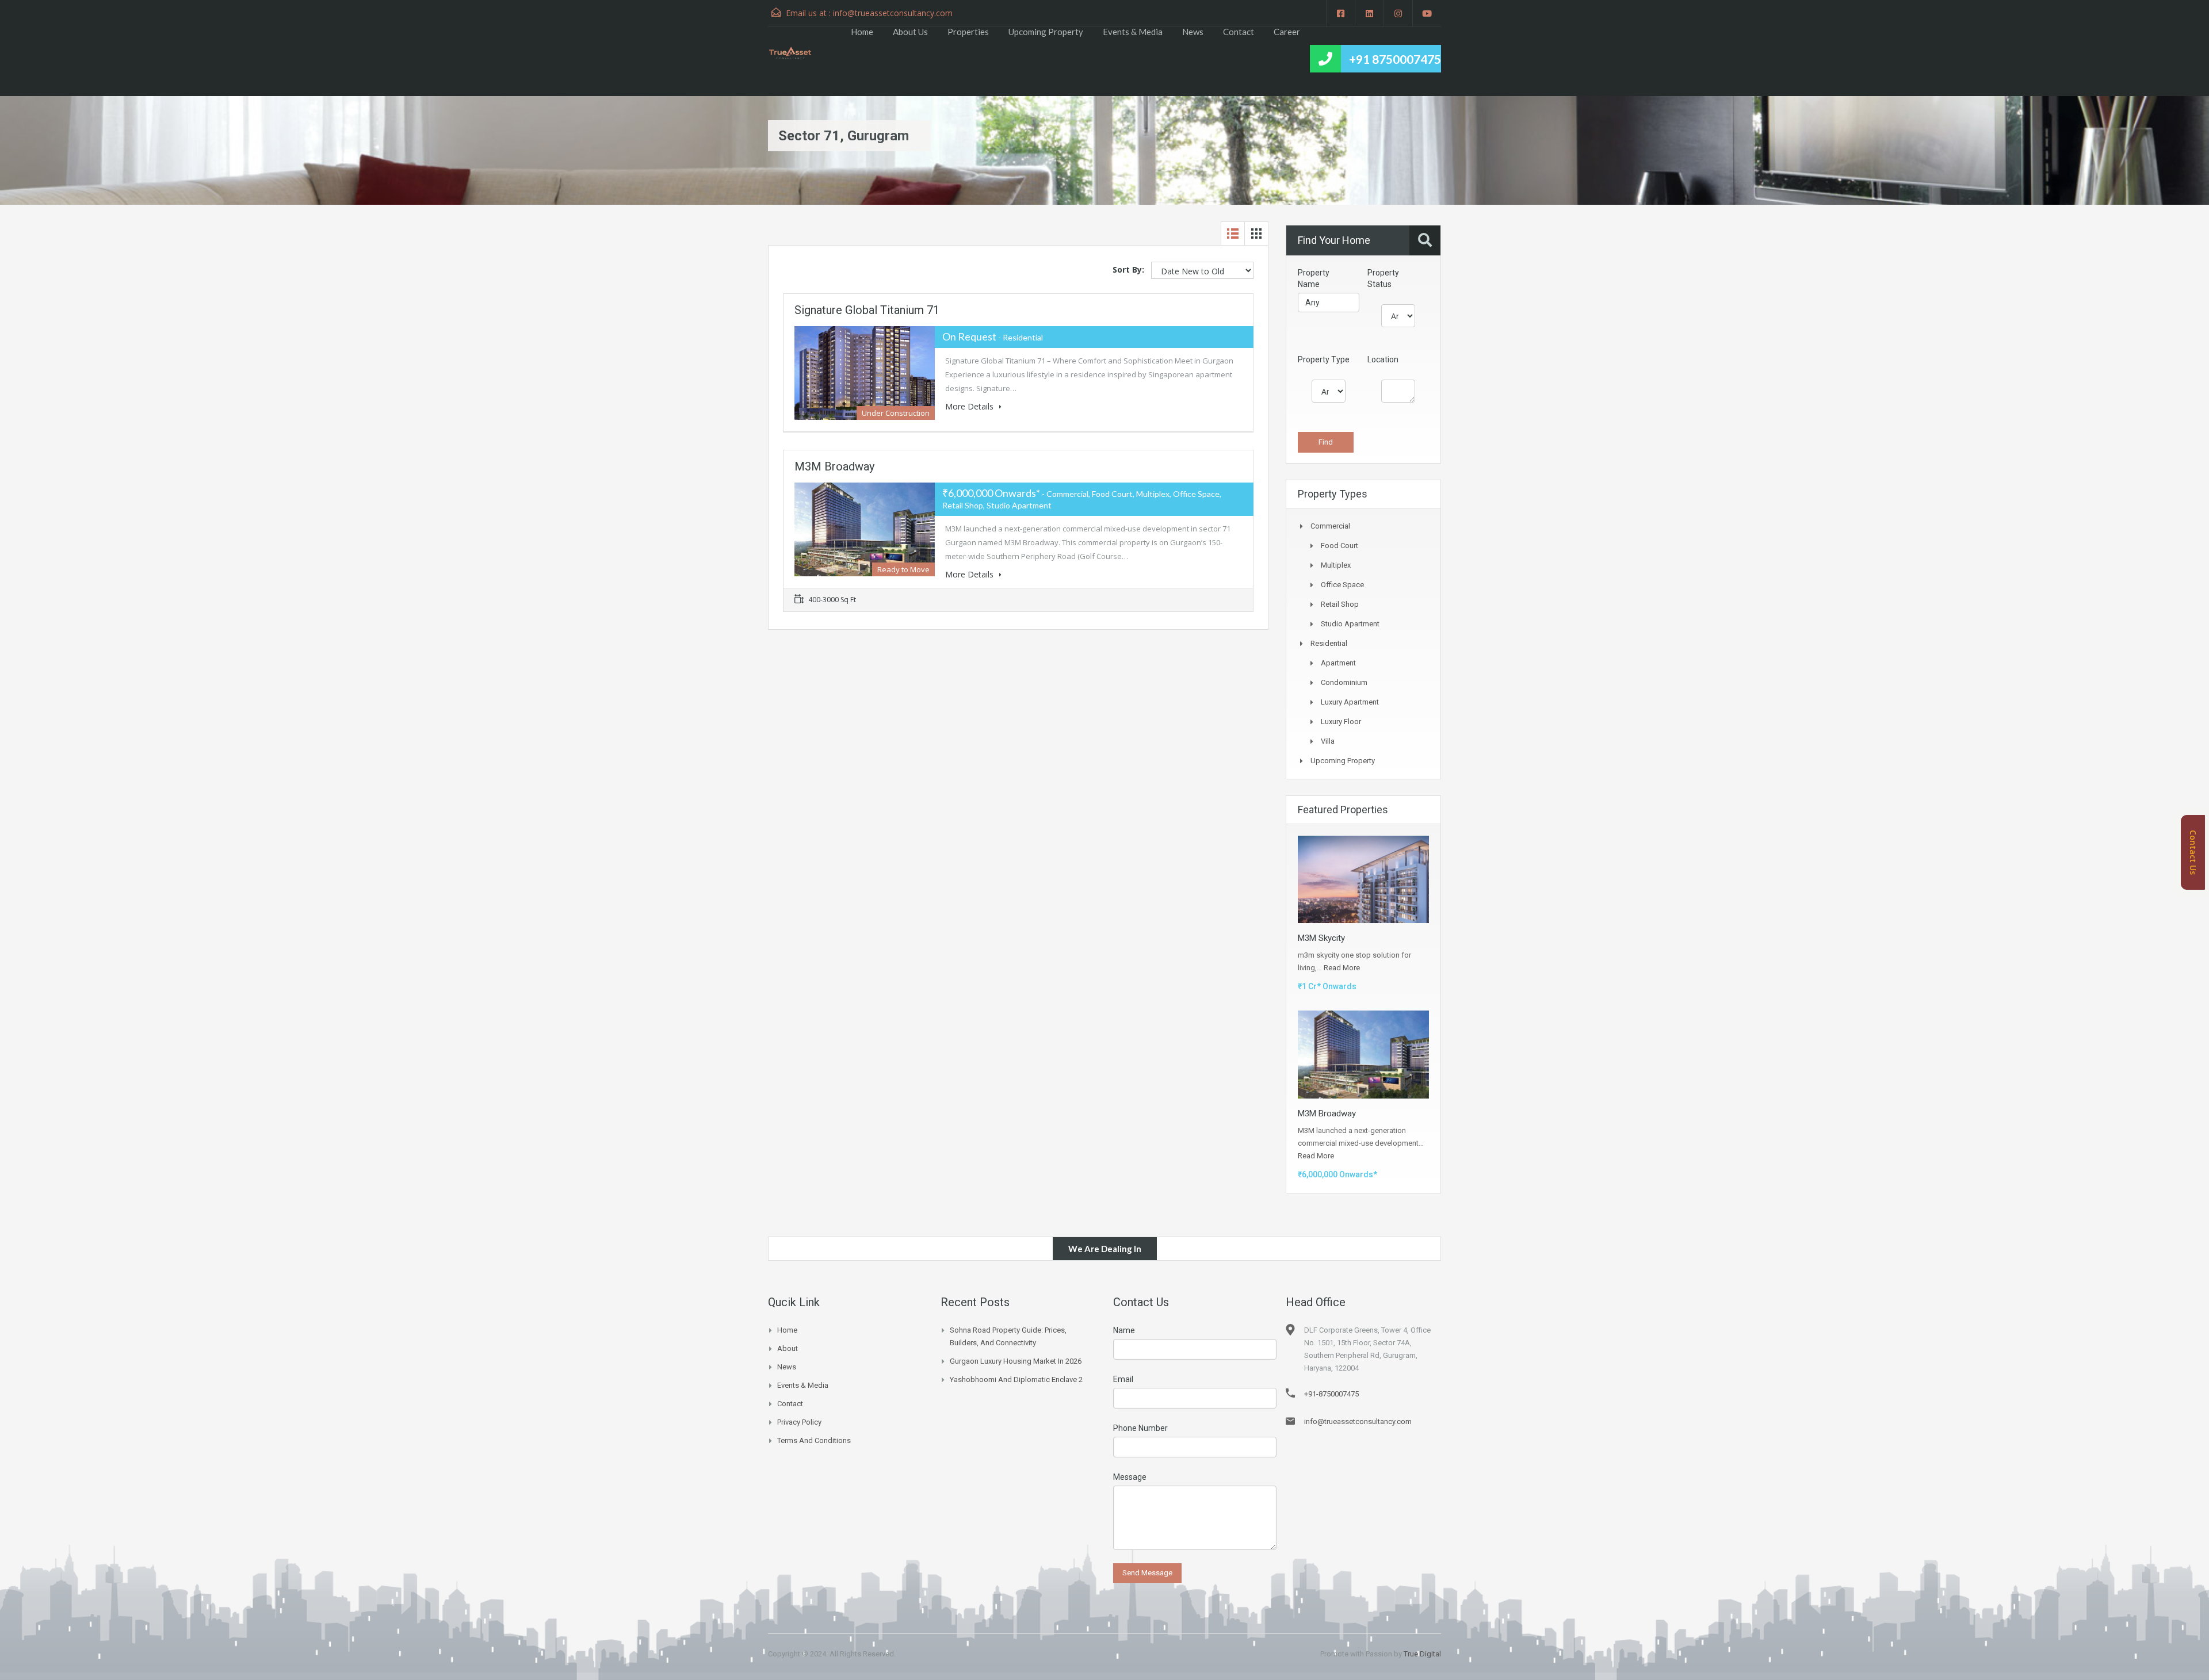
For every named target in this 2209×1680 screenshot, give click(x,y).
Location (1383, 359)
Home (862, 32)
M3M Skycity (1321, 938)
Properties (968, 32)
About (788, 1348)
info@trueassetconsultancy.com (893, 13)
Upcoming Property (1046, 32)
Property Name (1314, 278)
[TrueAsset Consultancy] (796, 52)
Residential (1329, 643)
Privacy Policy (799, 1422)
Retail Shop (1340, 604)
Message (1130, 1477)
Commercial (1330, 526)
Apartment (1338, 663)
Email (1123, 1379)
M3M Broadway (834, 466)
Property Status (1383, 278)
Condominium (1344, 682)
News (1193, 32)
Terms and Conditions (814, 1440)
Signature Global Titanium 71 (867, 310)
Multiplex (1336, 565)
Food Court (1339, 546)
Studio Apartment (1350, 624)
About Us (910, 32)
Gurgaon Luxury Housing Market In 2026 (1016, 1361)
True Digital (1422, 1654)
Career (1287, 32)
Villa (1328, 741)
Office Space (1342, 585)
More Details (970, 406)
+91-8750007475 (1331, 1394)
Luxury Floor (1341, 722)
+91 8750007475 (1395, 59)
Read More (1342, 968)
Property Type (1324, 359)
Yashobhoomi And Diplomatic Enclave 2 (1016, 1379)
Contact (1239, 32)
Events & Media (1133, 32)
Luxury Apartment (1350, 702)
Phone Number (1140, 1428)
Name (1124, 1330)
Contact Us (2193, 852)
